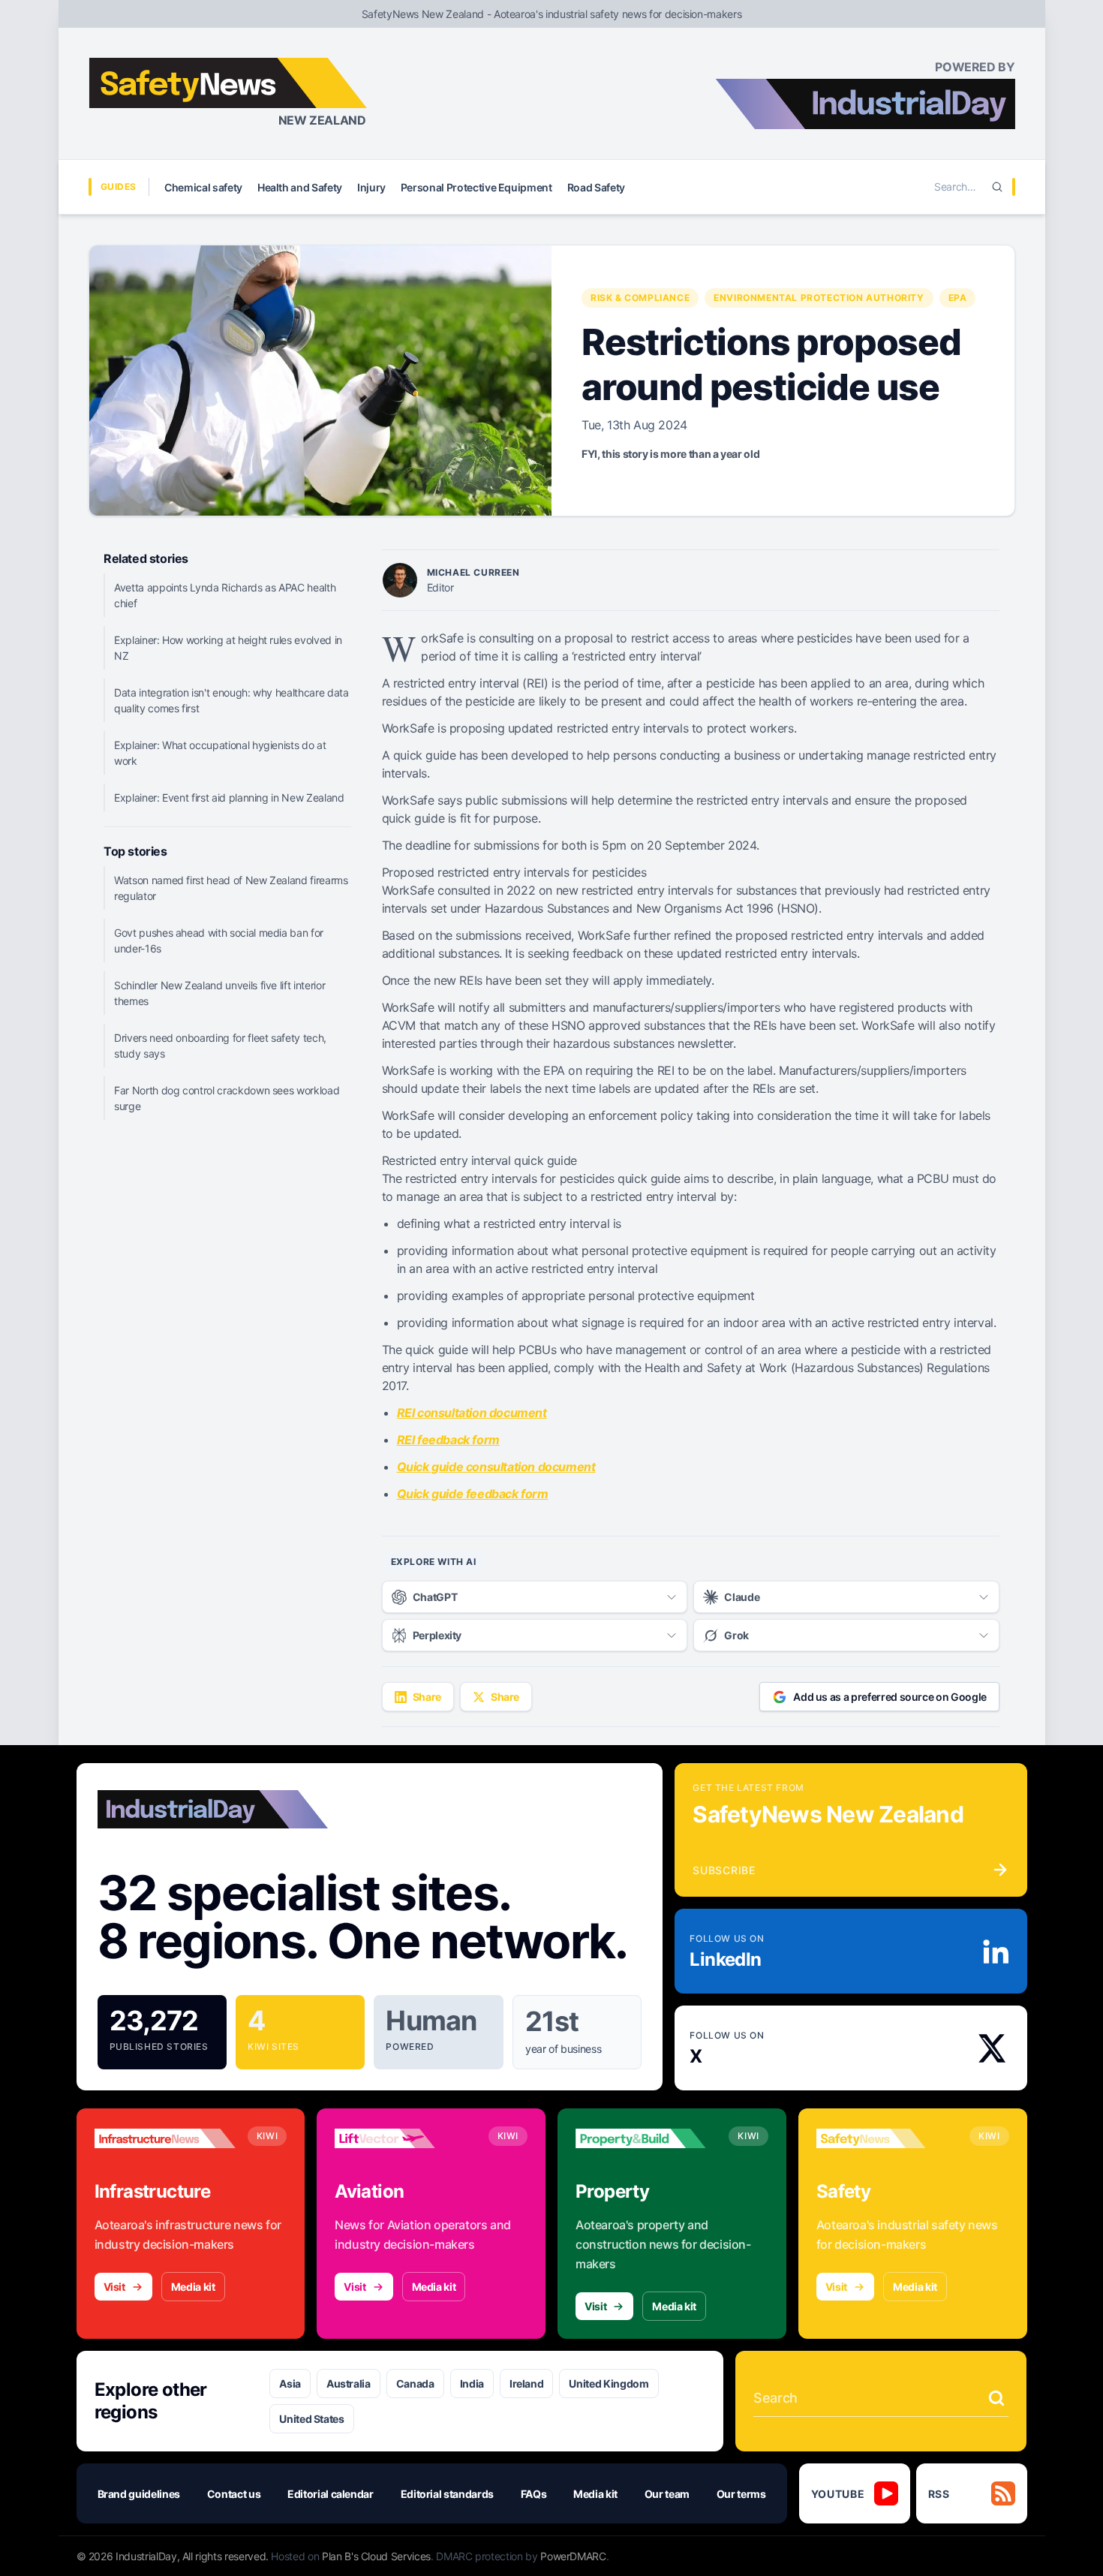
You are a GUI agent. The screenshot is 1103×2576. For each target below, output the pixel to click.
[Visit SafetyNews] (887, 2138)
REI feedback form (448, 1440)
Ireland (527, 2383)
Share (427, 1697)
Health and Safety (300, 187)
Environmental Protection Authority (819, 298)
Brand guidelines (139, 2494)
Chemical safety (203, 187)
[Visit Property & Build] (646, 2138)
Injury (371, 187)
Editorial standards (447, 2494)
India (472, 2383)
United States (311, 2419)
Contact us (234, 2494)
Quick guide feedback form (473, 1494)
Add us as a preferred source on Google (890, 1697)
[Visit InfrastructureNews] (165, 2138)
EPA (958, 298)
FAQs (534, 2494)
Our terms (741, 2494)
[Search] (997, 187)
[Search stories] (996, 2398)
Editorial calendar (331, 2494)
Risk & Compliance (640, 298)
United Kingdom (609, 2383)
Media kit (193, 2287)
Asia (290, 2383)
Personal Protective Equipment (476, 187)
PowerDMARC (573, 2556)
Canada (415, 2383)
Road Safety (596, 187)
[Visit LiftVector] (405, 2138)
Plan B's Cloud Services (376, 2556)
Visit (114, 2287)
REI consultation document (472, 1413)
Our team (667, 2494)
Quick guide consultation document (496, 1467)
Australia (349, 2383)
